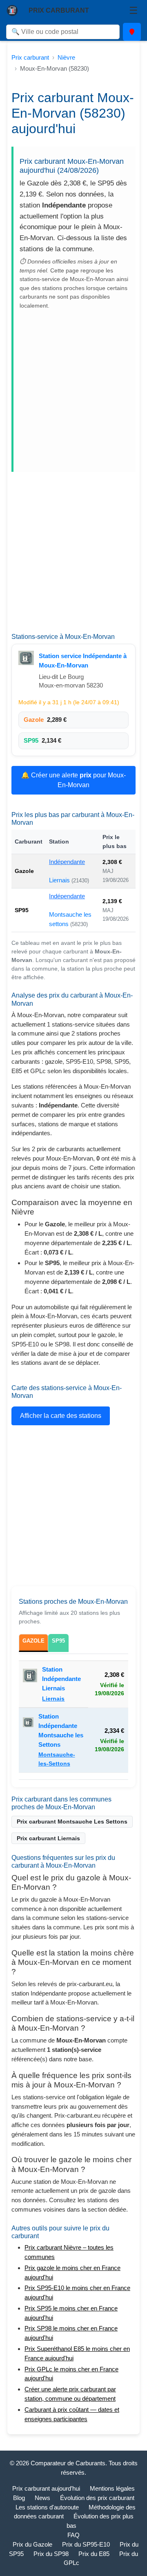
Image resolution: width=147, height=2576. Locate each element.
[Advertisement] (73, 388)
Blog (19, 2498)
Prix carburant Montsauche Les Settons (72, 1822)
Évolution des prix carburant (97, 2498)
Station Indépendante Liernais (61, 1679)
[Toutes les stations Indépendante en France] (26, 658)
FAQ (73, 2535)
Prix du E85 (94, 2554)
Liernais (60, 880)
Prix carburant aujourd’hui (46, 2488)
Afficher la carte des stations (61, 1416)
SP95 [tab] (58, 1641)
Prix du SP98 (51, 2554)
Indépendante (67, 862)
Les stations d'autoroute (47, 2507)
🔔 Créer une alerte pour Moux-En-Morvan (73, 780)
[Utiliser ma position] (132, 32)
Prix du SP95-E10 (86, 2544)
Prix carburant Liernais (48, 1838)
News (42, 2498)
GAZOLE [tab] (33, 1641)
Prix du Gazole (32, 2544)
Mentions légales (112, 2488)
